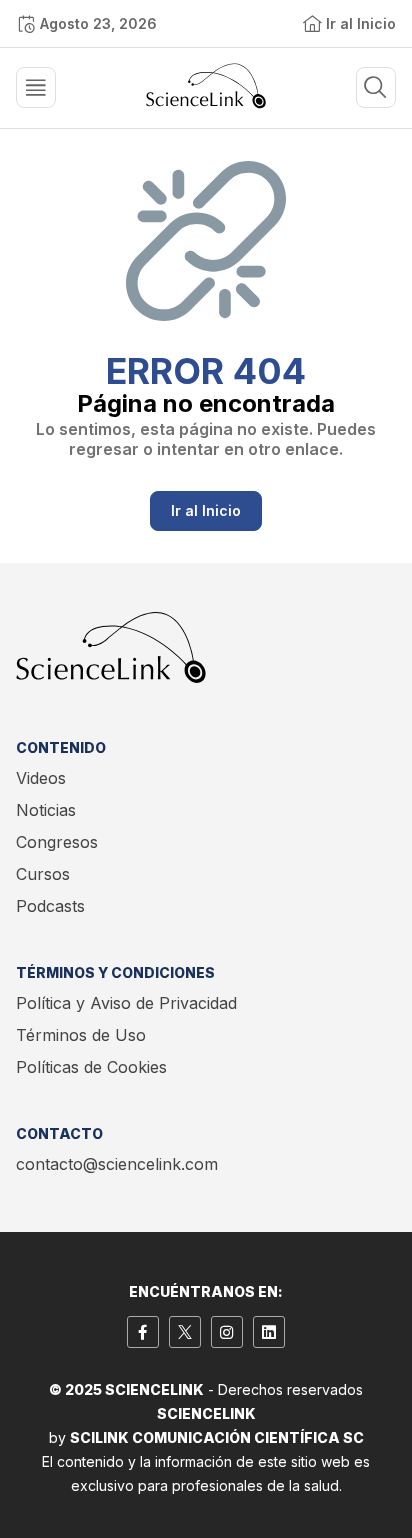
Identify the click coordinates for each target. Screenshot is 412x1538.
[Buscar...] (36, 87)
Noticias (46, 810)
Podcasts (50, 906)
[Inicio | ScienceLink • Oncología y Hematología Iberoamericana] (206, 103)
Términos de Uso (81, 1035)
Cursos (43, 874)
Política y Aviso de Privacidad (126, 1003)
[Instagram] (227, 1332)
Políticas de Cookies (91, 1067)
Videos (41, 778)
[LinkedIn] (269, 1332)
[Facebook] (143, 1332)
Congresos (57, 842)
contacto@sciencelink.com (117, 1164)
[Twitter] (185, 1332)
